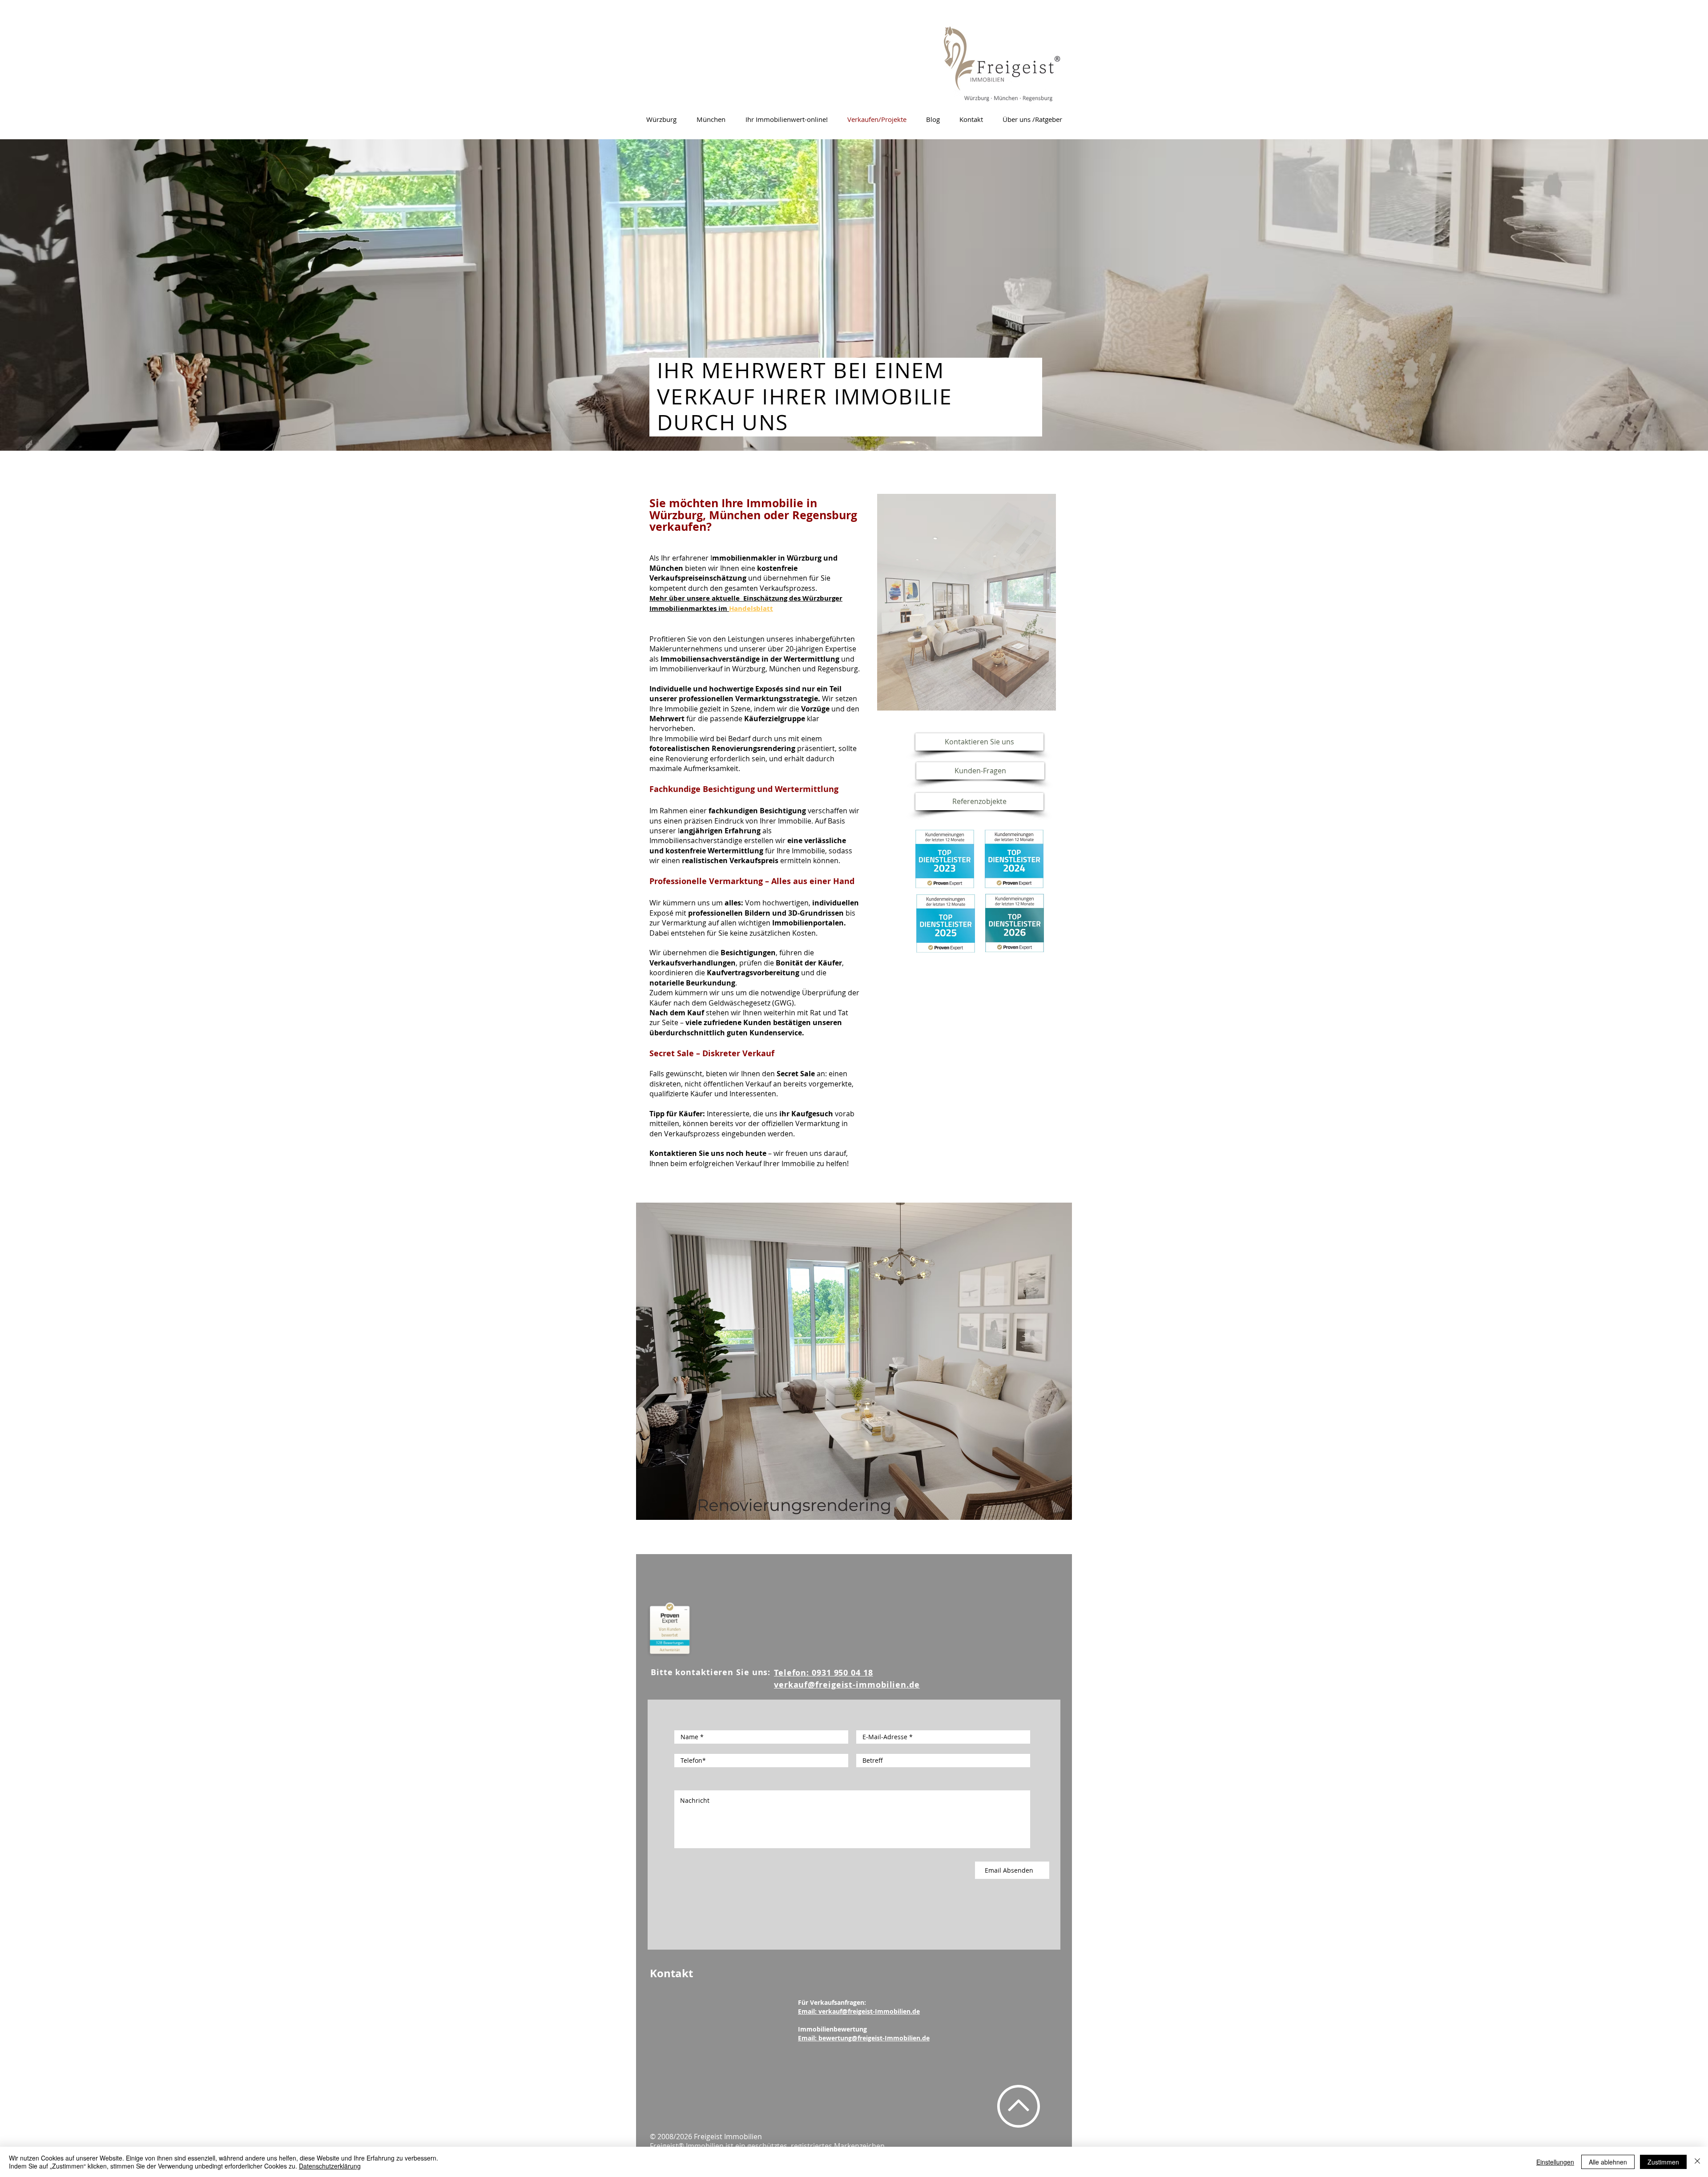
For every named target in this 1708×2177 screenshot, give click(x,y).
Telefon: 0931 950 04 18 (824, 1673)
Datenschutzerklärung (330, 2166)
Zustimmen (1663, 2162)
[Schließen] (1697, 2162)
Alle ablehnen (1608, 2162)
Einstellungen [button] (1555, 2162)
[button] (967, 602)
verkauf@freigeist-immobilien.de (847, 1685)
